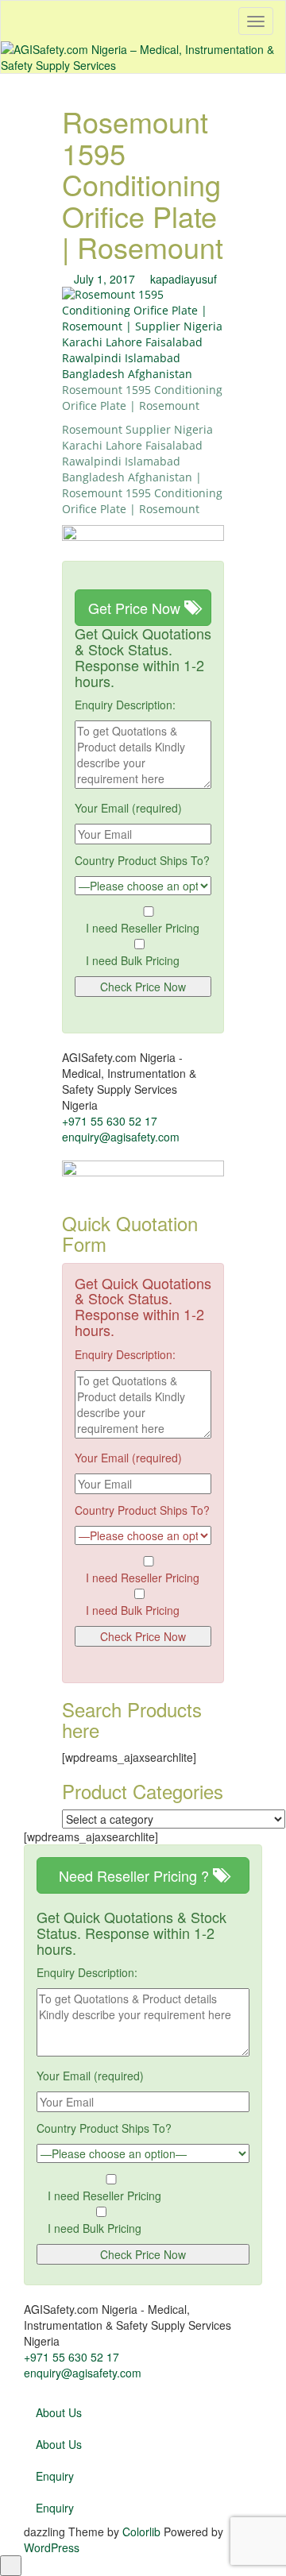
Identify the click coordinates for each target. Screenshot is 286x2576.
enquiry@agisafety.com (121, 1137)
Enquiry (55, 2476)
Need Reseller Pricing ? (136, 1875)
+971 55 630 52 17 (110, 1121)
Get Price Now (136, 608)
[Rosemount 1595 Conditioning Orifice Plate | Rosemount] (143, 333)
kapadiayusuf (184, 279)
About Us (59, 2412)
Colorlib (141, 2532)
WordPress (52, 2547)
